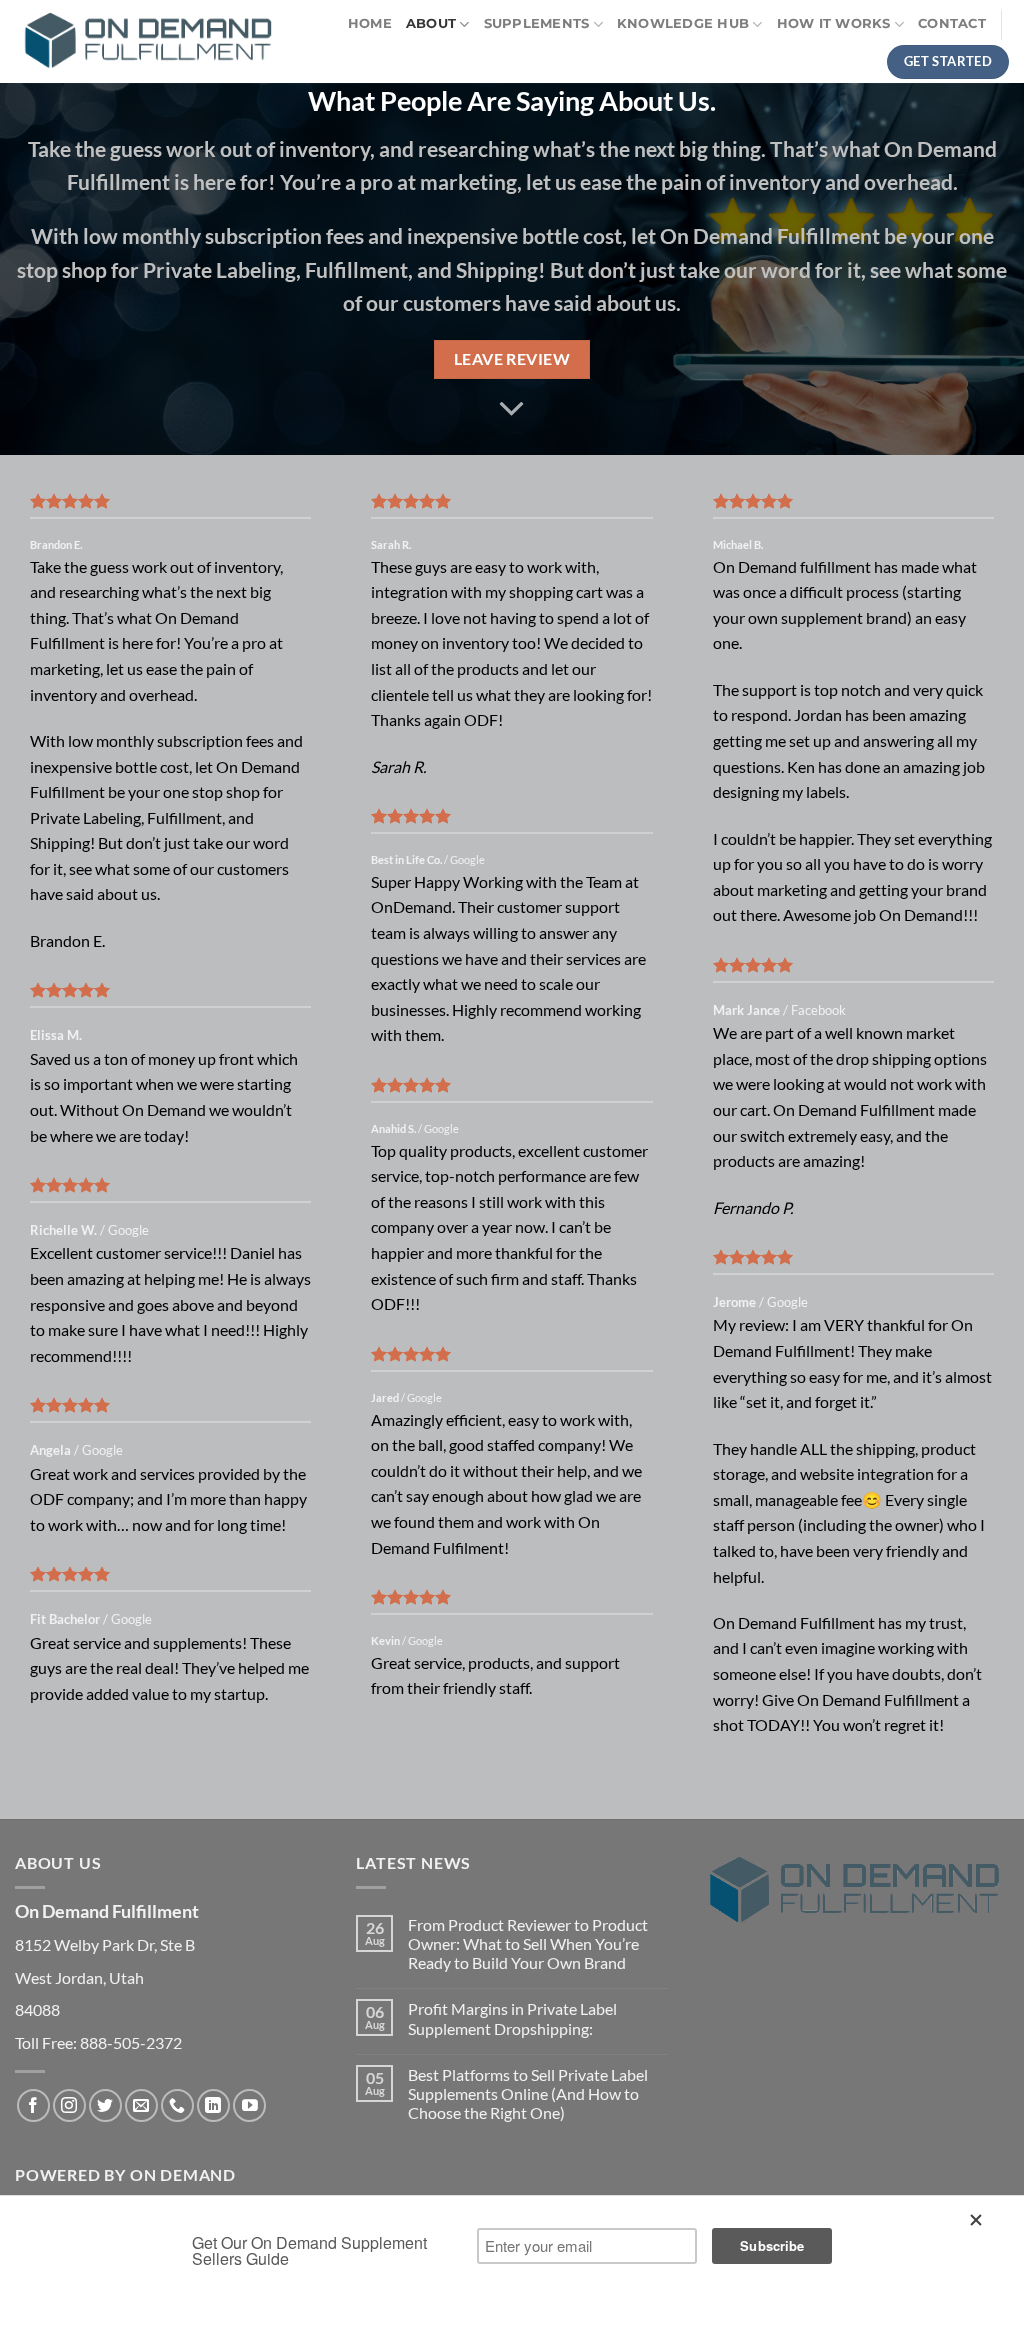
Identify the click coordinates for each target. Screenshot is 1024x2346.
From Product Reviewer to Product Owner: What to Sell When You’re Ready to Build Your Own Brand (528, 1943)
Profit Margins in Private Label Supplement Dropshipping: (512, 2018)
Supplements (537, 23)
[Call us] (177, 2105)
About (431, 23)
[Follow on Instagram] (69, 2105)
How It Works (834, 23)
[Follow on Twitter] (105, 2105)
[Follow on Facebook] (33, 2105)
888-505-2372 (131, 2042)
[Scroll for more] (512, 409)
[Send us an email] (141, 2105)
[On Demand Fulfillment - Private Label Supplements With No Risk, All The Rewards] (147, 42)
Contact (952, 23)
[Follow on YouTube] (249, 2105)
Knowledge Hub (683, 23)
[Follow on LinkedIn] (213, 2105)
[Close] (979, 2224)
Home (370, 23)
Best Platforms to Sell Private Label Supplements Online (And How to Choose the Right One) (528, 2093)
